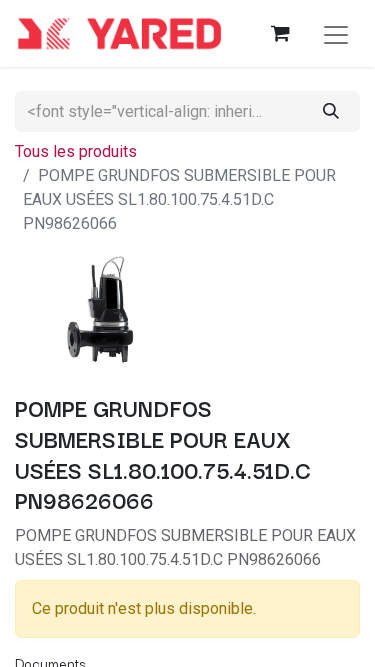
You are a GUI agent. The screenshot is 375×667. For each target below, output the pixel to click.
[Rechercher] (331, 111)
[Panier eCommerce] (280, 33)
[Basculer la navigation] (336, 33)
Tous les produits (76, 151)
